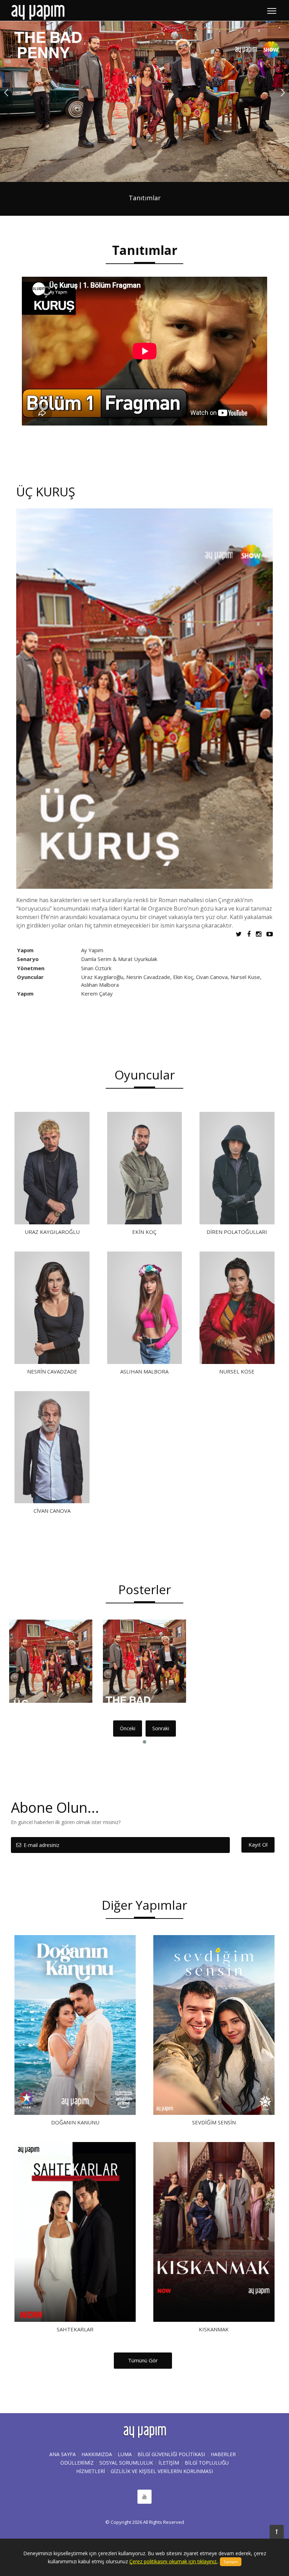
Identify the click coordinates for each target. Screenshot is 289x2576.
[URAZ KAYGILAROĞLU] (52, 1168)
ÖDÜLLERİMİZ (77, 2463)
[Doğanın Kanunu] (75, 2025)
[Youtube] (270, 934)
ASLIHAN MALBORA (144, 1371)
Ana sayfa (63, 2454)
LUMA (125, 2454)
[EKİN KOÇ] (144, 1168)
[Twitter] (241, 934)
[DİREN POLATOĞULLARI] (237, 1168)
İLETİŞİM (169, 2463)
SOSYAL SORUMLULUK (126, 2463)
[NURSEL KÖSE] (237, 1308)
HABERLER (223, 2454)
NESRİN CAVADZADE (52, 1371)
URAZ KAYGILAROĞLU (52, 1232)
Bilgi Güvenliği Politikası (171, 2454)
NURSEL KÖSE (237, 1371)
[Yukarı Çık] (277, 2532)
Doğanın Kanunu (75, 2122)
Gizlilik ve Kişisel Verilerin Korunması (162, 2471)
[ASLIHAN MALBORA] (144, 1308)
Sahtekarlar (75, 2329)
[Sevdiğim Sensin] (214, 2025)
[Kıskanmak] (214, 2232)
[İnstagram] (260, 934)
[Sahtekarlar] (75, 2232)
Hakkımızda (97, 2454)
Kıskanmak (214, 2329)
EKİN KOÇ (144, 1232)
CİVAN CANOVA (52, 1511)
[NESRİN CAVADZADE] (52, 1308)
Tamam (231, 2562)
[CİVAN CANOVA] (52, 1447)
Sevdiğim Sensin (214, 2122)
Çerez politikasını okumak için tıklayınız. (173, 2561)
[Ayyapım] (38, 12)
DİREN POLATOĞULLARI (237, 1232)
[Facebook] (251, 934)
